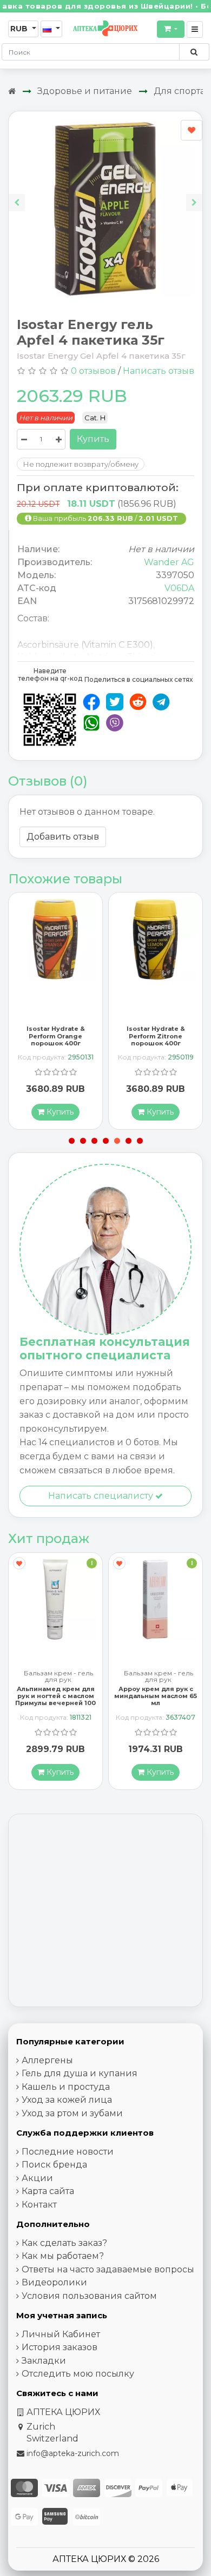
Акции (37, 2178)
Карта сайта (48, 2191)
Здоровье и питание (85, 91)
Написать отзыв (159, 371)
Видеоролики (54, 2282)
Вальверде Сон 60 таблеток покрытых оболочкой (156, 1696)
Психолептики (158, 1673)
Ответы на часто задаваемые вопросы (108, 2269)
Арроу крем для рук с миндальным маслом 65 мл (55, 1696)
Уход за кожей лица (67, 2100)
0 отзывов (93, 371)
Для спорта (179, 91)
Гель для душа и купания (80, 2073)
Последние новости (68, 2152)
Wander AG (169, 562)
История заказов (60, 2347)
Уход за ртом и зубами (72, 2113)
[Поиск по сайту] (194, 52)
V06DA (179, 588)
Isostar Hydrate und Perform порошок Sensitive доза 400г (156, 1036)
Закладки (44, 2361)
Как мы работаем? (63, 2256)
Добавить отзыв (63, 837)
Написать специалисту (102, 1496)
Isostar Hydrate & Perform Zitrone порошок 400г (56, 1036)
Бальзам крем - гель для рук (58, 1676)
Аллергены (47, 2060)
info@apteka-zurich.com (73, 2453)
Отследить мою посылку (78, 2374)
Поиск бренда (54, 2165)
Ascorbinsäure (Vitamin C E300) (85, 645)
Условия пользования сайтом (89, 2296)
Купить (93, 439)
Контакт (39, 2205)
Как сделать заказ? (64, 2243)
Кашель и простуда (66, 2087)
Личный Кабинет (61, 2334)
